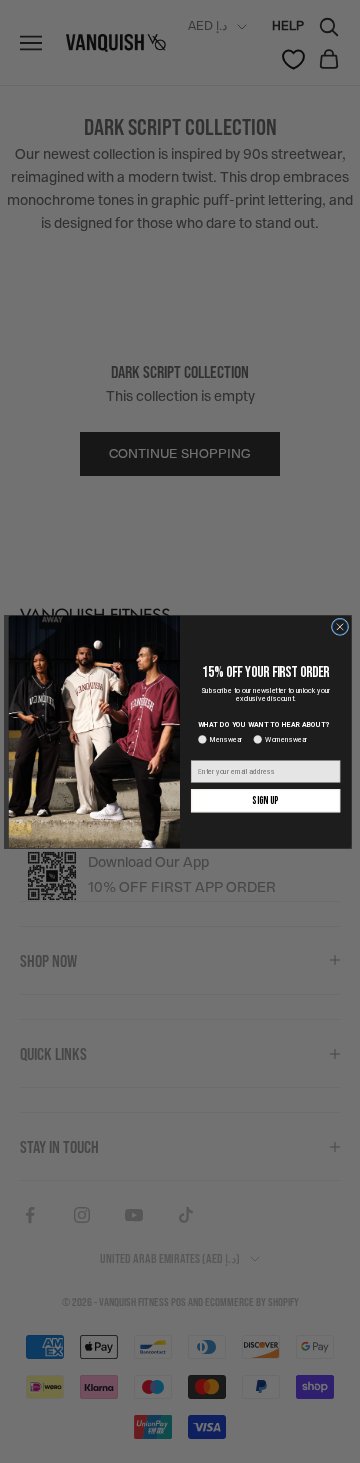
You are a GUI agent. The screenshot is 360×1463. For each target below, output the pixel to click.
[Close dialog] (339, 626)
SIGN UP (265, 800)
